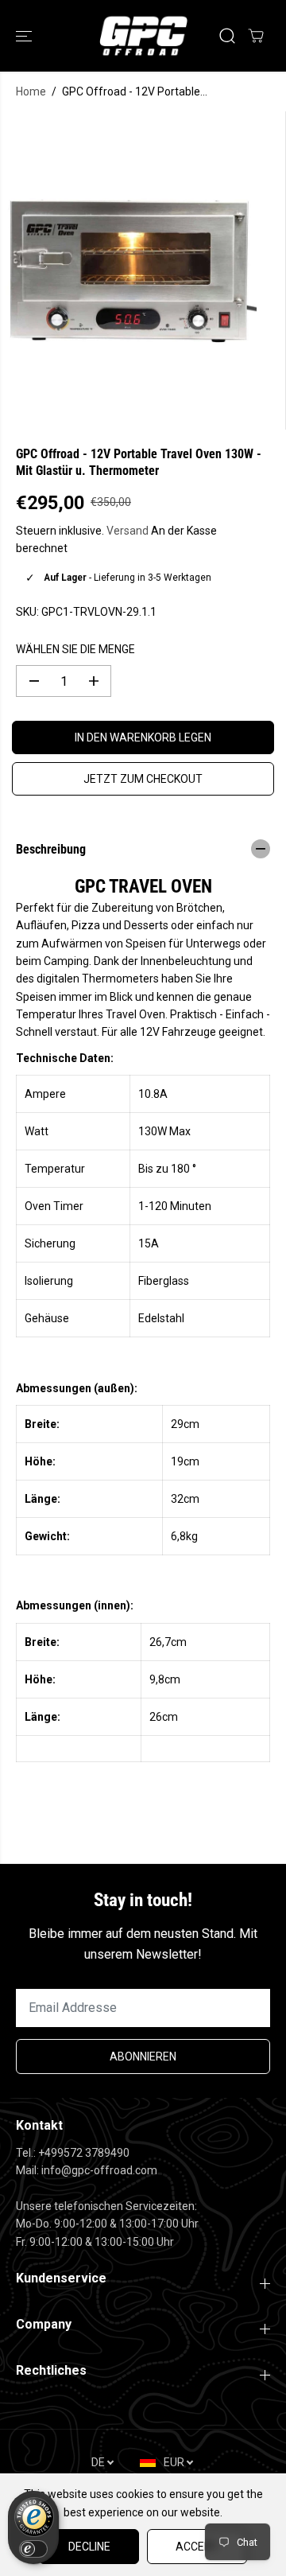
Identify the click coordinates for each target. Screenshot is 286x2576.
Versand (128, 531)
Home (31, 91)
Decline (89, 2547)
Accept (197, 2547)
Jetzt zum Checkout (143, 779)
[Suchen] (227, 36)
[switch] (33, 2549)
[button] (25, 36)
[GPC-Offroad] (143, 36)
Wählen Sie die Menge (75, 649)
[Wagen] (256, 36)
